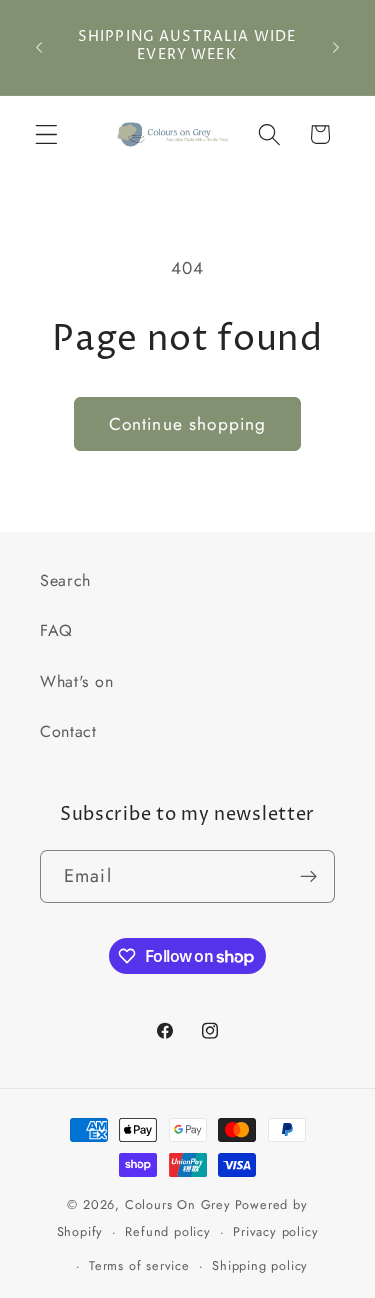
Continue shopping (188, 424)
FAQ (56, 630)
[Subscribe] (308, 877)
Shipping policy (260, 1265)
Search (65, 580)
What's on (76, 681)
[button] (46, 134)
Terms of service (139, 1265)
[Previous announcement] (39, 47)
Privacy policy (275, 1231)
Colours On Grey (178, 1204)
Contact (68, 731)
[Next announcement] (336, 47)
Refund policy (167, 1231)
